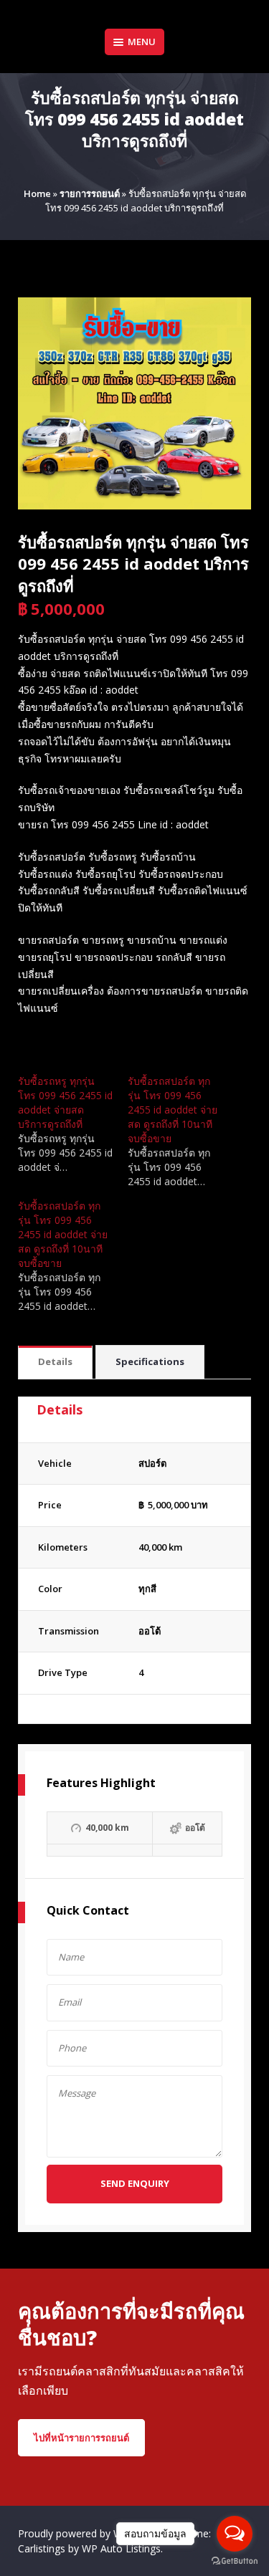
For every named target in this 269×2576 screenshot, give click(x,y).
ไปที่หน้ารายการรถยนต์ (81, 2438)
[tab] (55, 1363)
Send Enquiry (135, 2183)
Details (55, 1361)
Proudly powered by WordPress (93, 2533)
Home (37, 193)
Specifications (150, 1361)
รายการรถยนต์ (90, 193)
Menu (142, 42)
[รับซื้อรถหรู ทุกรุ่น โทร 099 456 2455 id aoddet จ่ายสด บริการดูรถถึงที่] (73, 1124)
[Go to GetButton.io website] (235, 2561)
